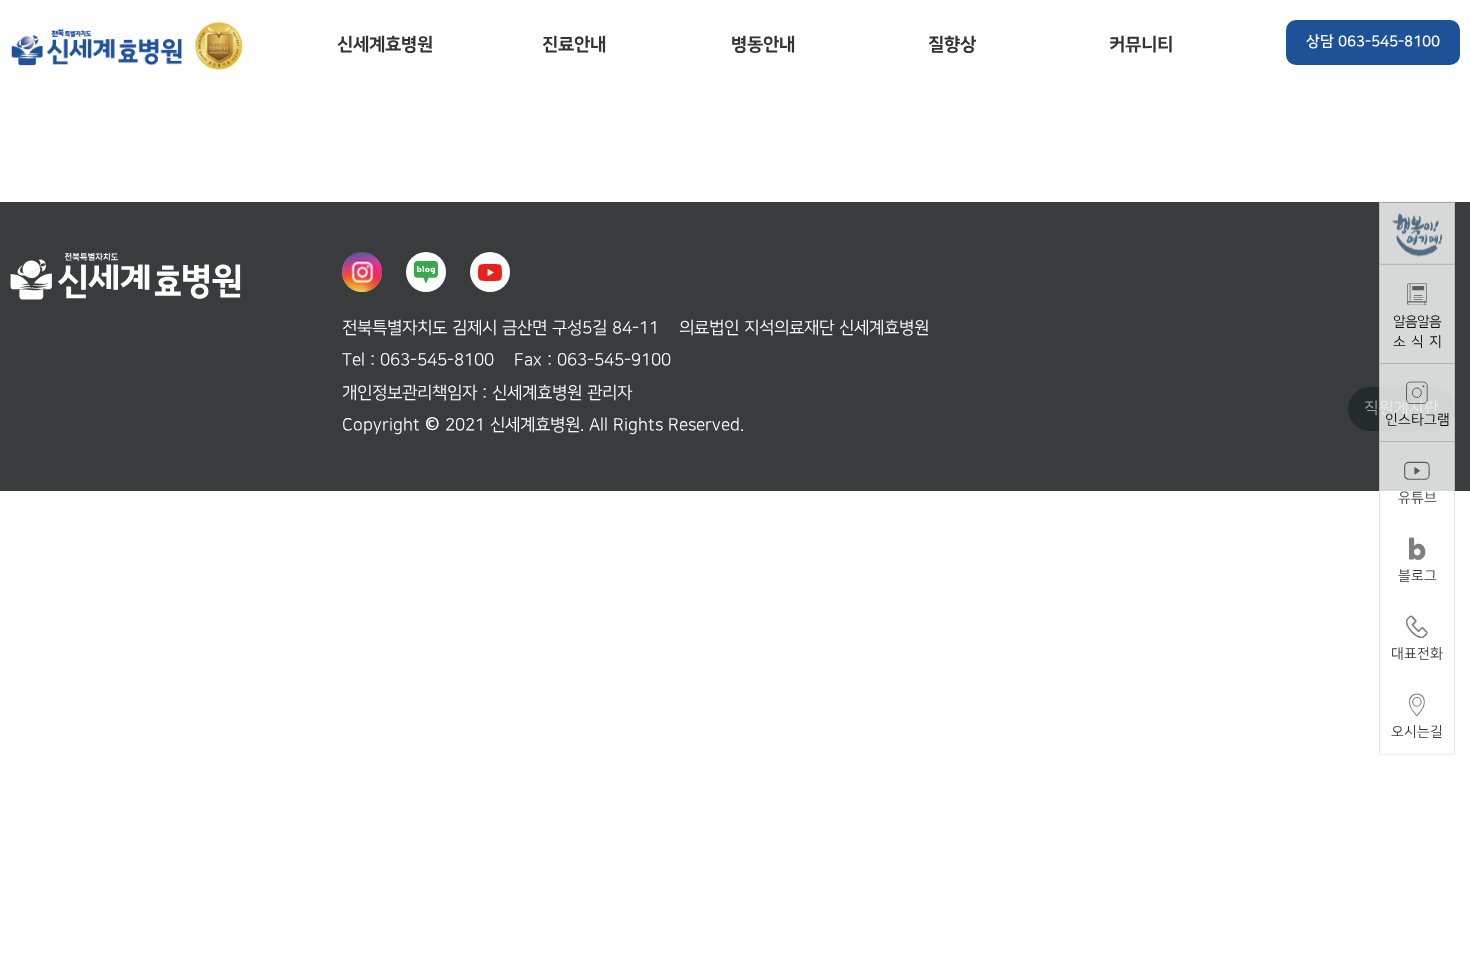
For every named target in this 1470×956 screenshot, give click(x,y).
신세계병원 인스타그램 (362, 272)
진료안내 (574, 44)
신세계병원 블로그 (426, 272)
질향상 (952, 44)
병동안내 (763, 44)
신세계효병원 (130, 45)
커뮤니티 (1141, 44)
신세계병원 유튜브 (490, 272)
